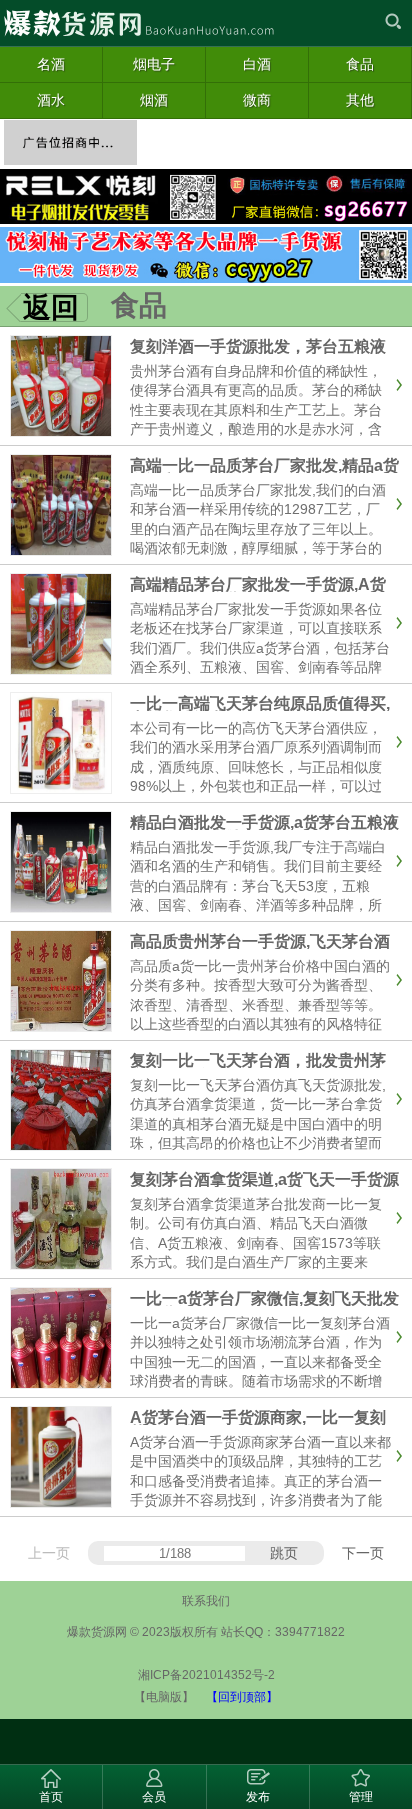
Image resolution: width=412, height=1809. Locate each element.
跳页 (284, 1553)
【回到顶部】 (242, 1697)
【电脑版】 (164, 1697)
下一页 (363, 1553)
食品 (139, 305)
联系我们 (206, 1601)
